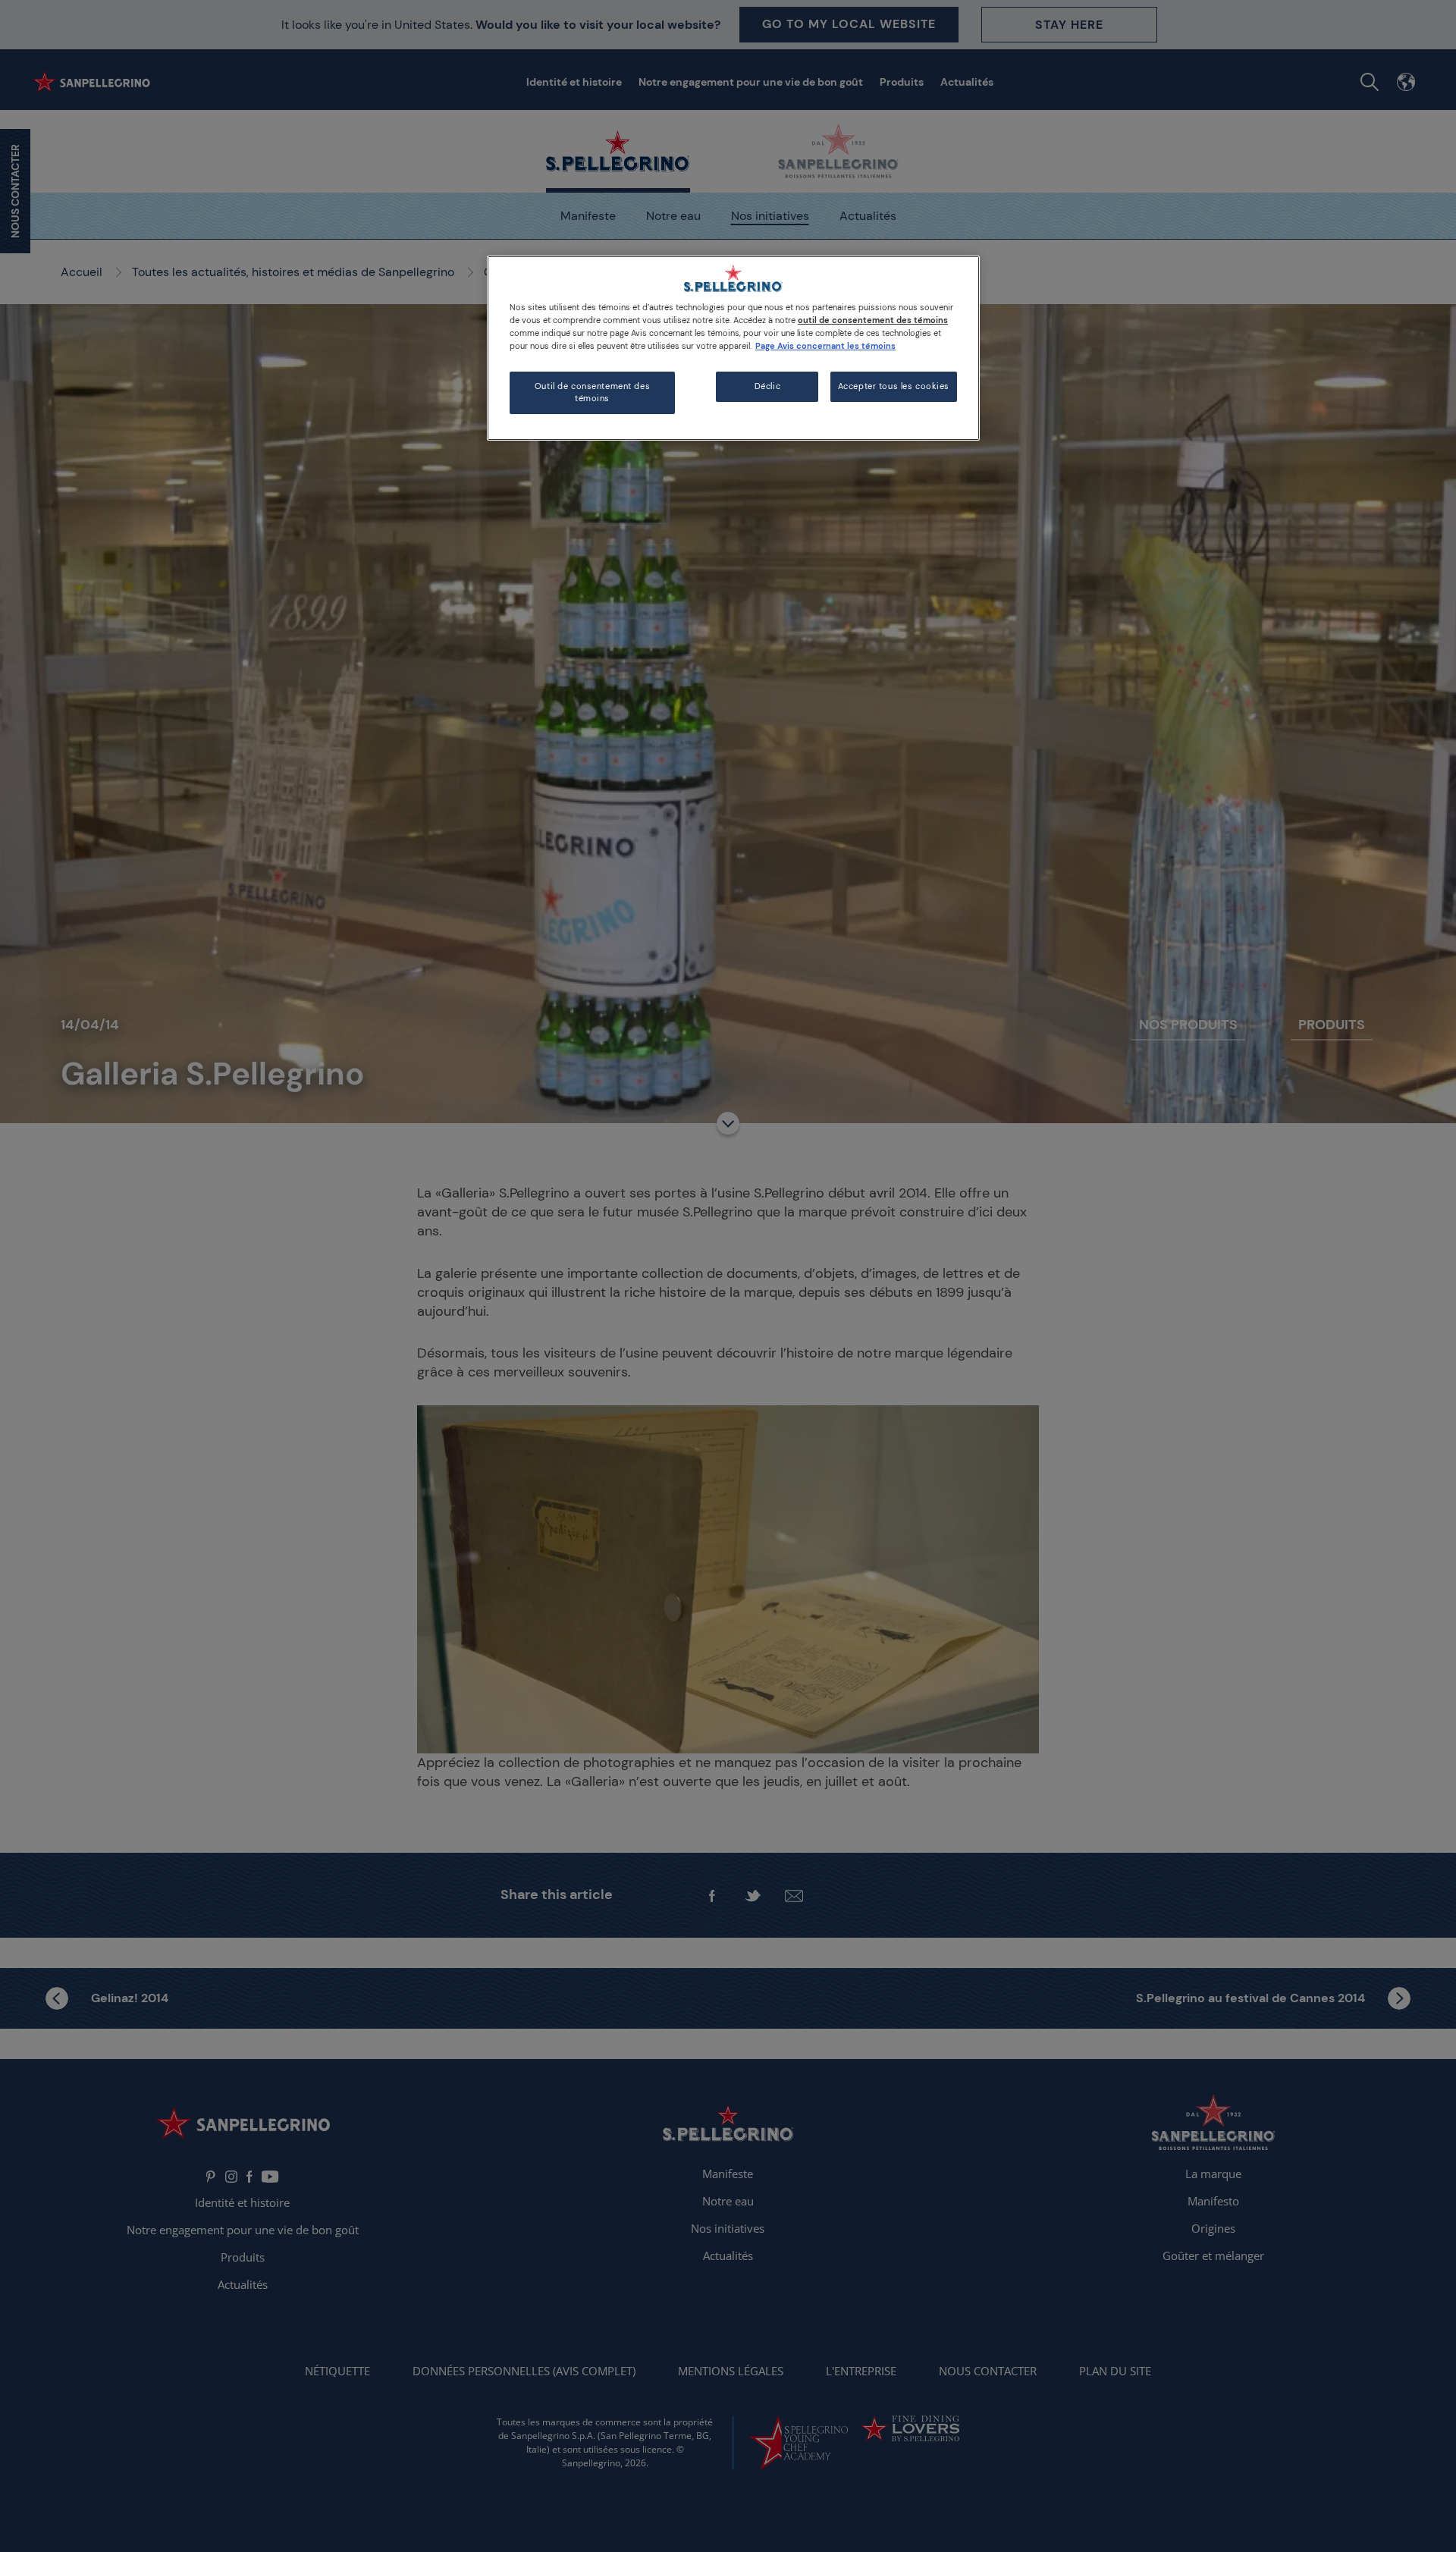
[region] (733, 348)
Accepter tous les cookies (894, 386)
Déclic (767, 386)
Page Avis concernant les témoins (825, 346)
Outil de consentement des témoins (592, 392)
